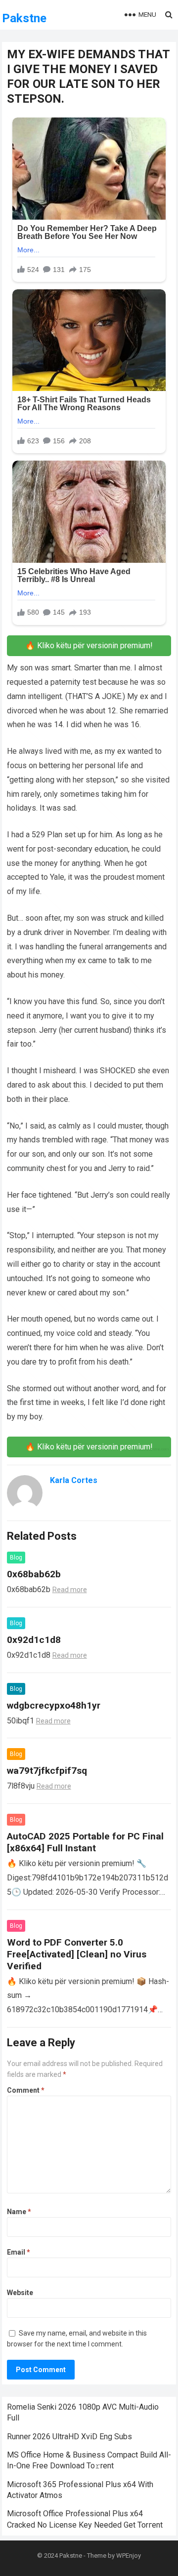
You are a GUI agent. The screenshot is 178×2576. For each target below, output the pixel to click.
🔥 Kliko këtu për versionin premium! (89, 645)
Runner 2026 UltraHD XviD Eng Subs (69, 2437)
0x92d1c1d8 (34, 1640)
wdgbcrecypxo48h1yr (54, 1705)
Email (19, 2252)
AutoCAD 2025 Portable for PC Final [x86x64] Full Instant (85, 1842)
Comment (26, 2090)
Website (20, 2293)
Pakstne (24, 18)
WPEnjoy (129, 2556)
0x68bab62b (34, 1574)
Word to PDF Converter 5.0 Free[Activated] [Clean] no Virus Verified (77, 1954)
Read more (70, 1590)
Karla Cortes (74, 1480)
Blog (16, 1558)
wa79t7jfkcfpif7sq (47, 1771)
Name (19, 2212)
